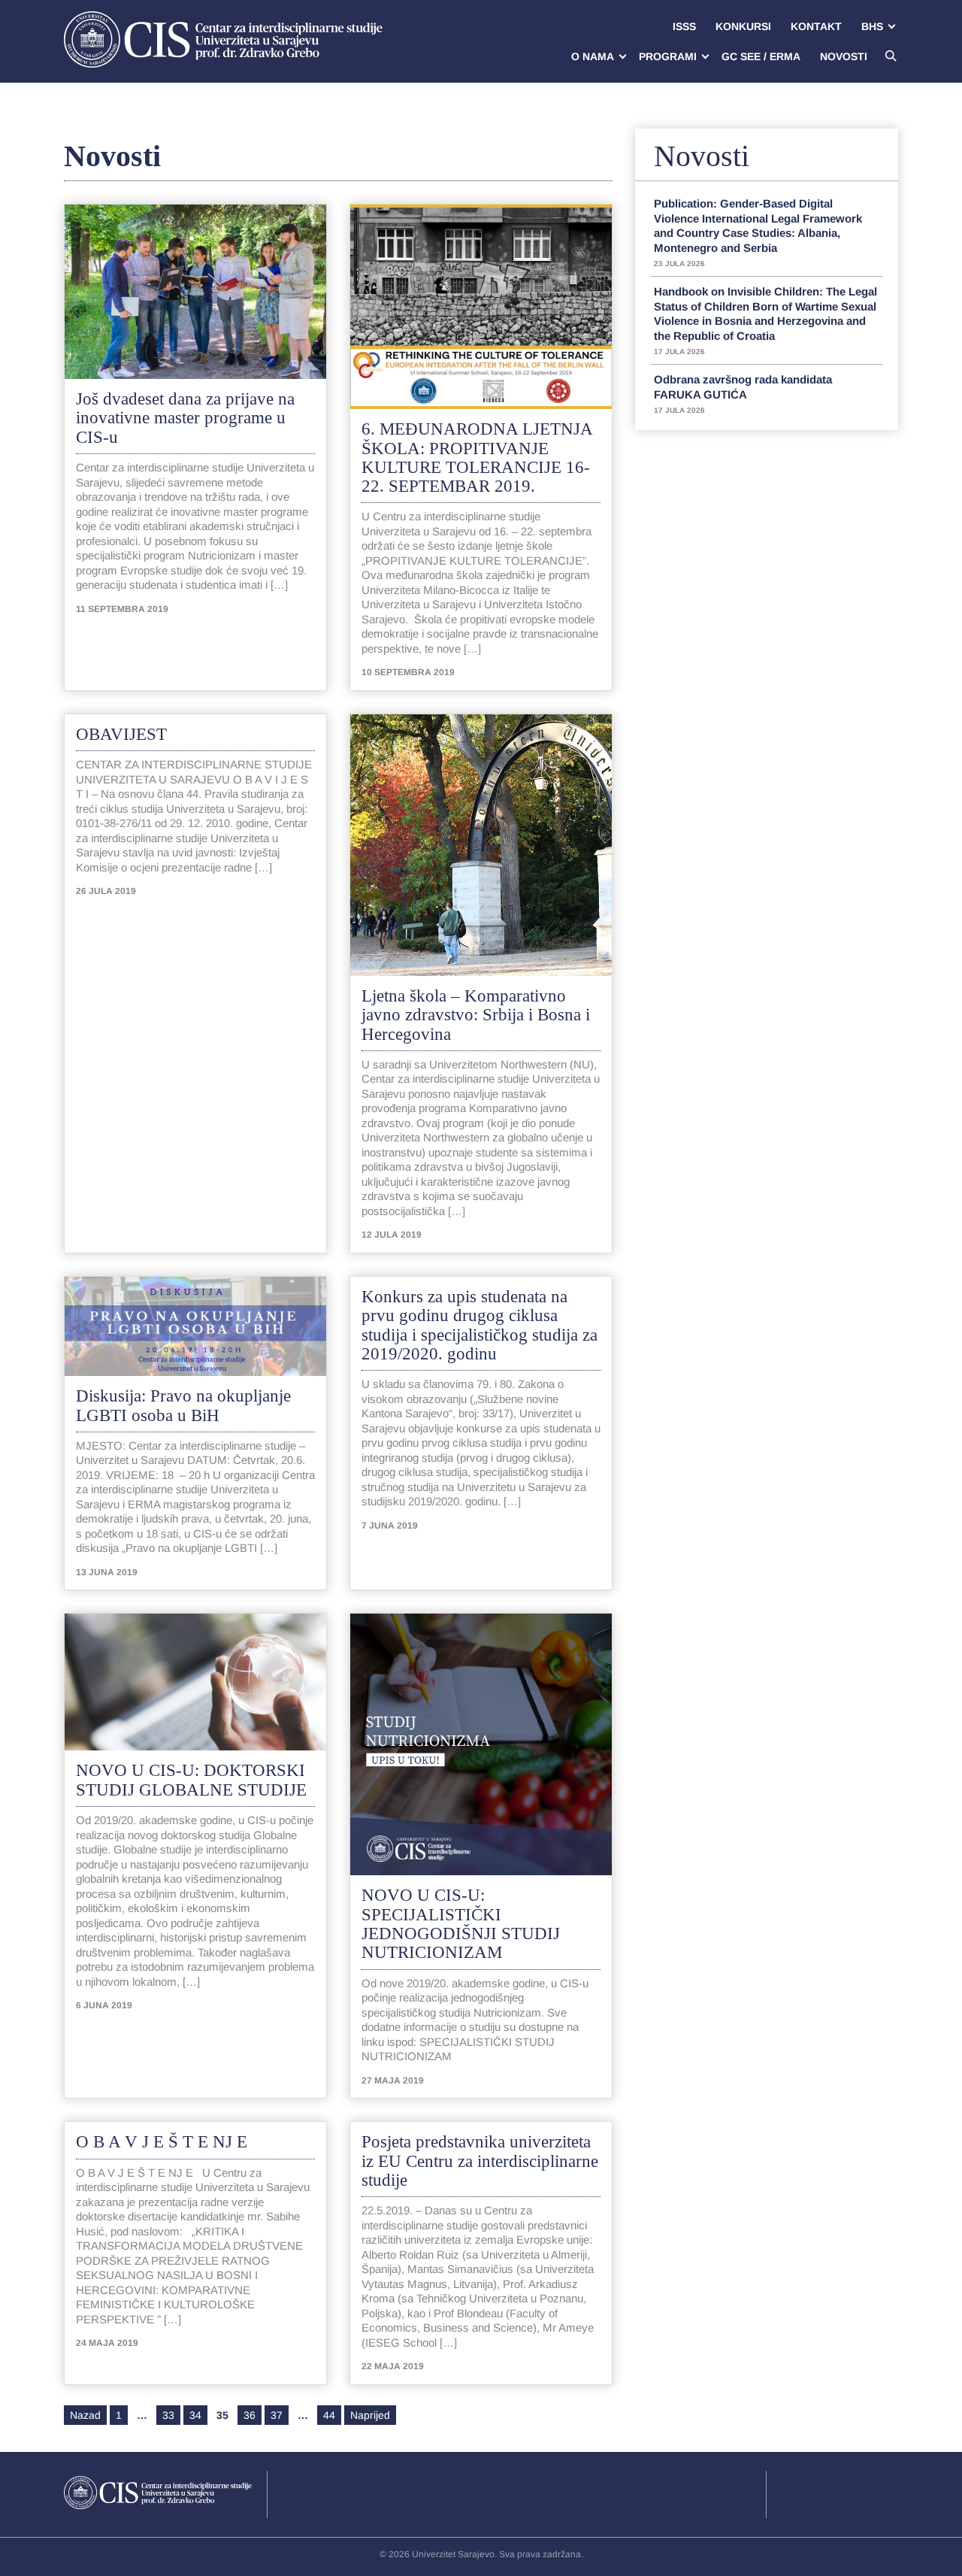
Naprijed (370, 2415)
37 (277, 2415)
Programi (668, 56)
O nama (593, 56)
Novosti (844, 56)
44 (329, 2415)
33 (168, 2415)
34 (195, 2415)
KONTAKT (816, 26)
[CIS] (223, 39)
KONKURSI (743, 26)
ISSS (684, 26)
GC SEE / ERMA (761, 56)
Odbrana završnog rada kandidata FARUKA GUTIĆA (743, 394)
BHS (872, 26)
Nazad (85, 2415)
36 (250, 2415)
